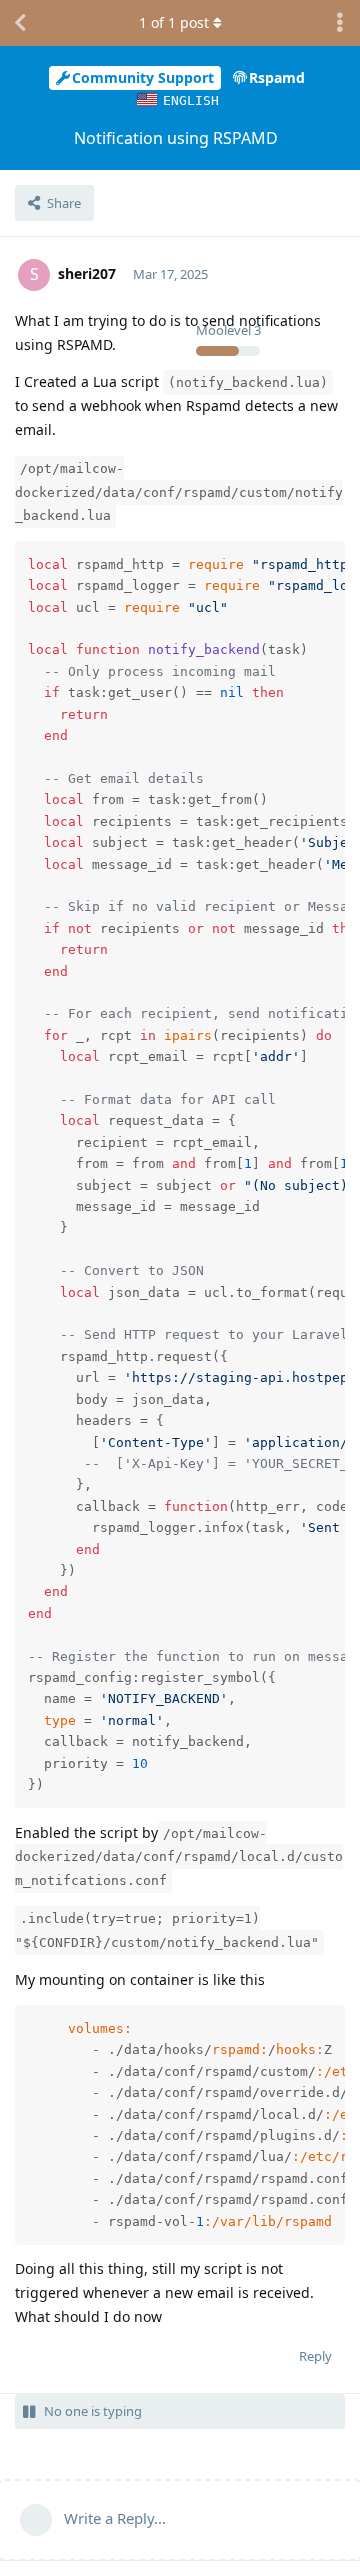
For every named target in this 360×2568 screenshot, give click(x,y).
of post (174, 22)
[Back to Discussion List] (20, 23)
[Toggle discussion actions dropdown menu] (340, 23)
